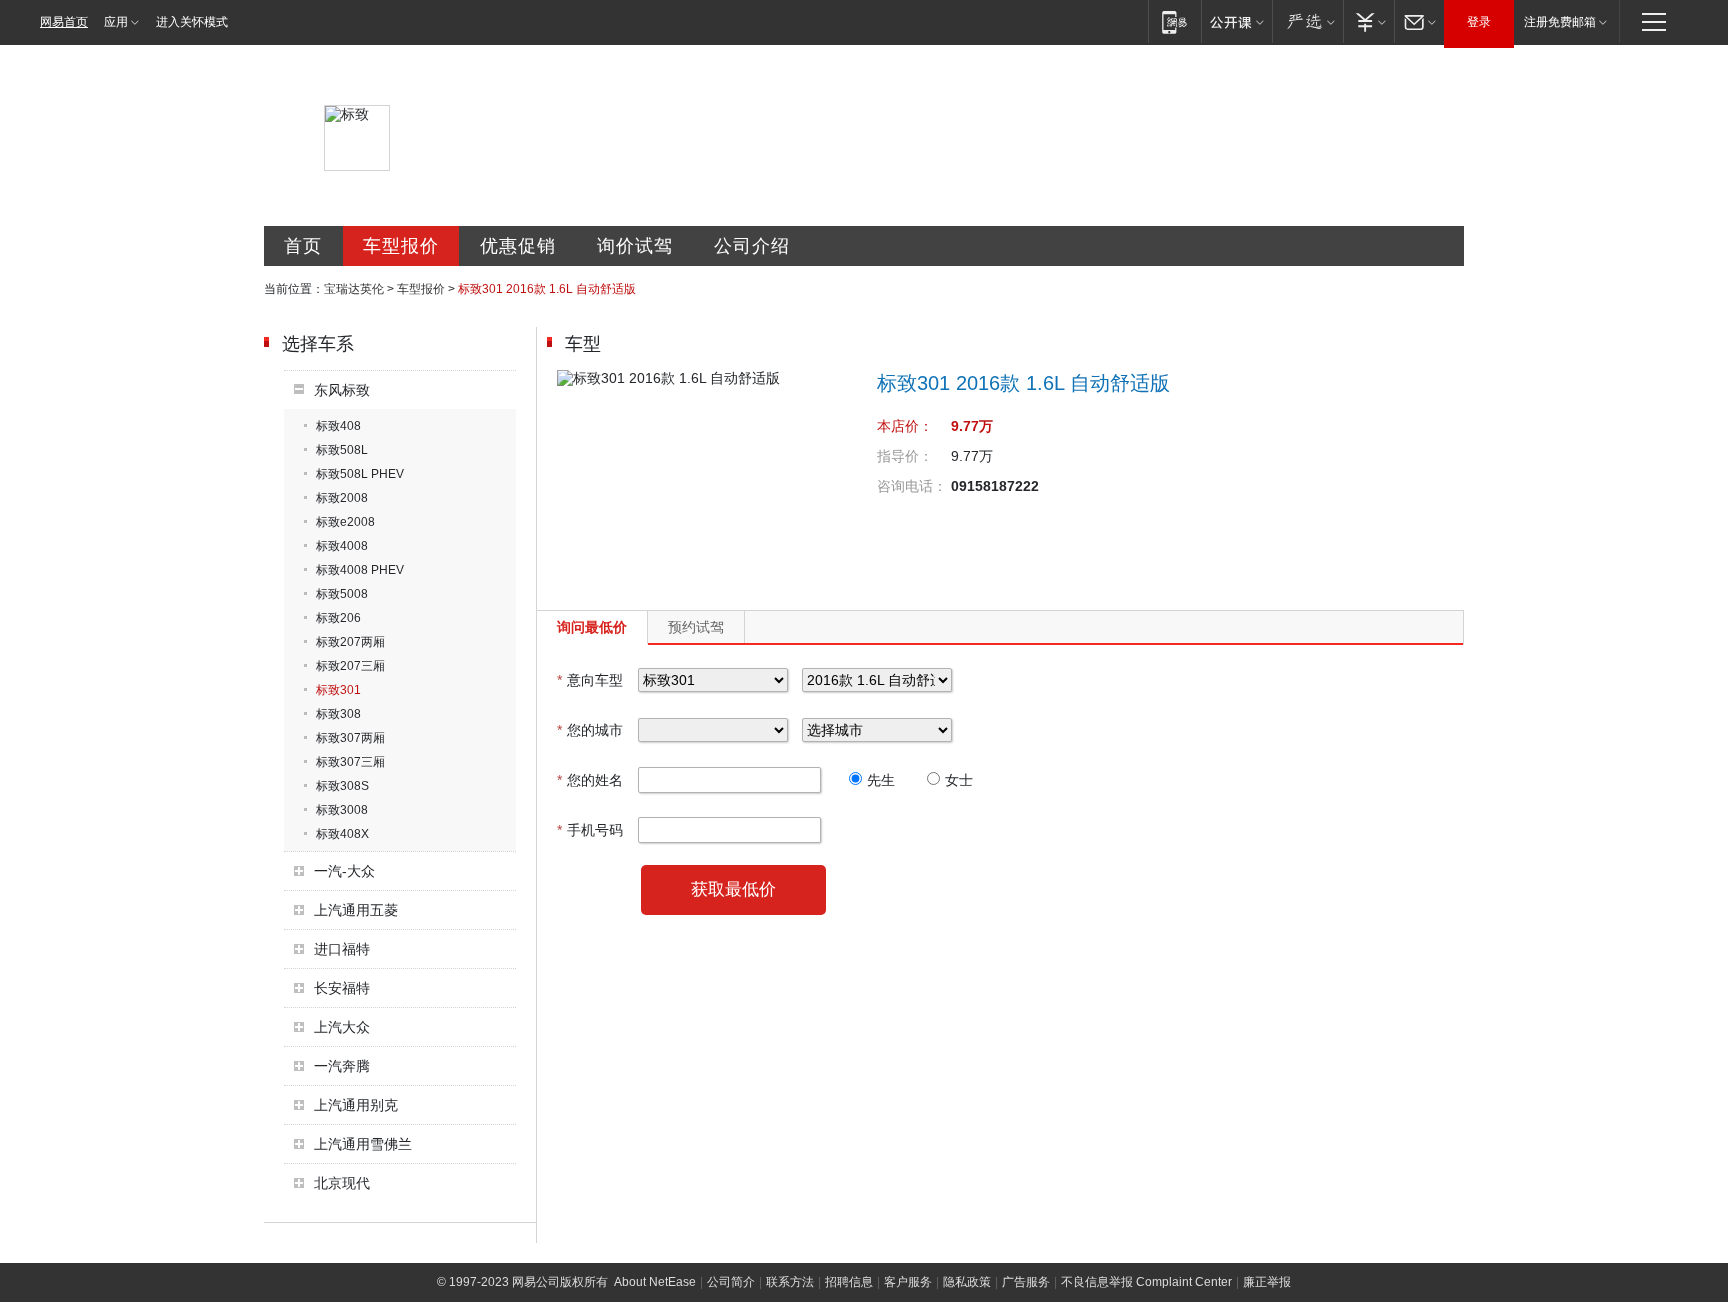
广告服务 (1026, 1282)
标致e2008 (345, 522)
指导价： (905, 456)
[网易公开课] (1236, 21)
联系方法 (790, 1282)
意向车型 (590, 680)
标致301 (338, 690)
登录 (1479, 22)
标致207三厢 (350, 666)
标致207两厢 (350, 642)
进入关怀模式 (192, 22)
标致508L (342, 450)
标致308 (338, 714)
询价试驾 (635, 246)
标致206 (338, 618)
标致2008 (342, 498)
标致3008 (342, 810)
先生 (881, 780)
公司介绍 (752, 246)
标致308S (342, 786)
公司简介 (731, 1282)
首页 (303, 246)
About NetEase (655, 1282)
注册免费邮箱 (1560, 22)
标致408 (338, 426)
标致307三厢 (350, 762)
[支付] (1368, 21)
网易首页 (64, 22)
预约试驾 (696, 627)
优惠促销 (518, 246)
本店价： (905, 426)
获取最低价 (733, 889)
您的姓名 (590, 780)
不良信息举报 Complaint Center (1146, 1282)
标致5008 (342, 594)
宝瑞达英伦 (354, 289)
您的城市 (590, 730)
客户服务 (908, 1282)
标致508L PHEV (360, 474)
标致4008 (342, 546)
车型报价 (401, 246)
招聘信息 (849, 1282)
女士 (959, 780)
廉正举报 (1267, 1282)
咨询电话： (912, 486)
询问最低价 (592, 627)
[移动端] (1174, 21)
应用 (116, 22)
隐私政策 (967, 1282)
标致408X (342, 834)
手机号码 (590, 830)
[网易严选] (1307, 21)
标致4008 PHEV (360, 570)
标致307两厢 (350, 738)
